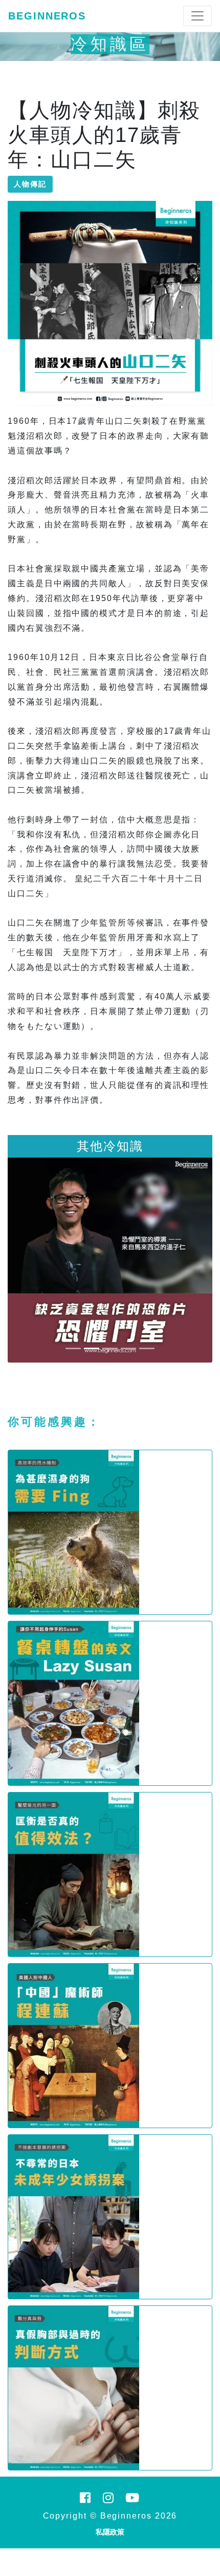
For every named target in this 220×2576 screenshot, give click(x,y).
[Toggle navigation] (197, 16)
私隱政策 (110, 2532)
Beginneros (47, 16)
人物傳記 (30, 184)
